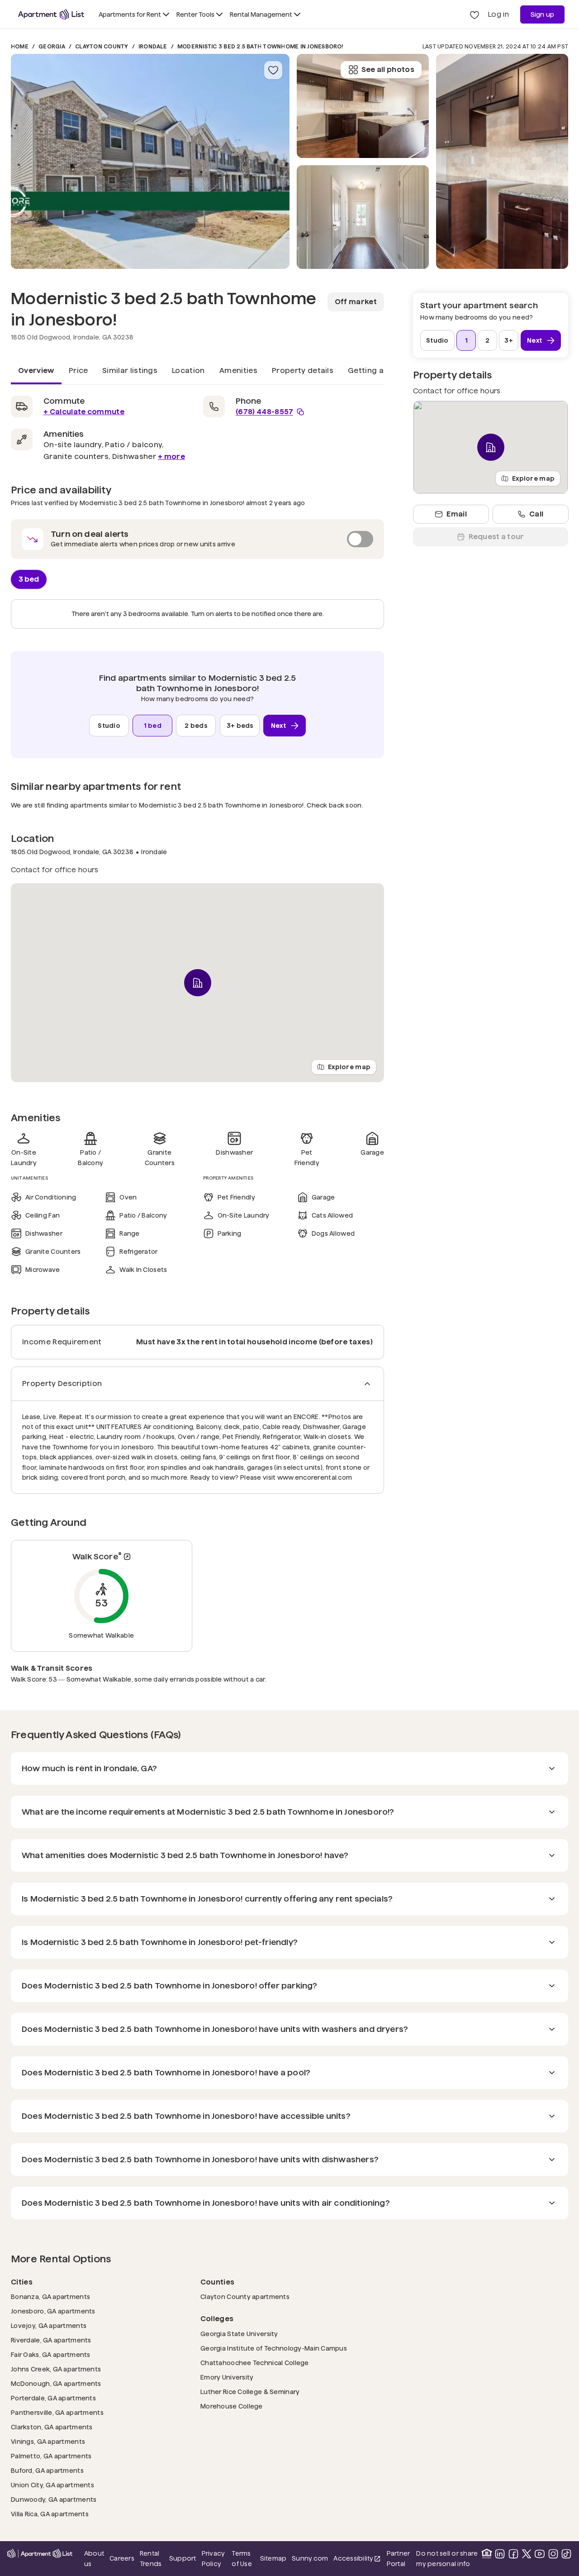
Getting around (377, 370)
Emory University (227, 2377)
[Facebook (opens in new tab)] (513, 2554)
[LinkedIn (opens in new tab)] (500, 2554)
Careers (122, 2558)
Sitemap (273, 2558)
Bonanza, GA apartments (50, 2296)
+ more (171, 456)
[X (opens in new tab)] (527, 2554)
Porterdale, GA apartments (53, 2398)
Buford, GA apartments (47, 2470)
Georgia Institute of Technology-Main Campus (274, 2348)
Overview (36, 370)
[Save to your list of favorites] (273, 70)
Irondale (153, 46)
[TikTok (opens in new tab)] (566, 2554)
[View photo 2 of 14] (363, 217)
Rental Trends (152, 2558)
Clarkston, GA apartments (52, 2427)
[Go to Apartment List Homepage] (51, 14)
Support (183, 2558)
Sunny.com (310, 2558)
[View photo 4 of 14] (502, 161)
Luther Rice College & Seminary (250, 2392)
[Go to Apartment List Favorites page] (475, 14)
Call (536, 514)
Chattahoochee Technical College (255, 2363)
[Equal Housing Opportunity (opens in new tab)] (487, 2554)
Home (20, 46)
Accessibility (357, 2559)
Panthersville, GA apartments (57, 2412)
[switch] (197, 539)
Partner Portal (399, 2558)
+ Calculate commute (84, 412)
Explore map (349, 1066)
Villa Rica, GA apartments (50, 2514)
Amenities (238, 370)
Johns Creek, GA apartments (56, 2369)
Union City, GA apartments (52, 2485)
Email (457, 514)
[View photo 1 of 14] (150, 161)
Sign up (543, 14)
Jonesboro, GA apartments (53, 2311)
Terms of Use (242, 2558)
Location (188, 370)
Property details (303, 370)
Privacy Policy (214, 2558)
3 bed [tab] (29, 579)
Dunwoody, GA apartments (54, 2499)
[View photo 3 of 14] (363, 106)
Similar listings (130, 370)
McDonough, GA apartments (56, 2383)
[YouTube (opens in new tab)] (540, 2554)
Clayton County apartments (245, 2296)
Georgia (52, 46)
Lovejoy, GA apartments (49, 2325)
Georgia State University (239, 2334)
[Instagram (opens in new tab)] (553, 2554)
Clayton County (102, 46)
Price (78, 370)
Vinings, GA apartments (48, 2441)
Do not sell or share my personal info (447, 2558)
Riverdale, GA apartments (51, 2340)
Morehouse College (232, 2406)
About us (94, 2558)
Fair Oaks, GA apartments (51, 2354)
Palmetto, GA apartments (51, 2456)
